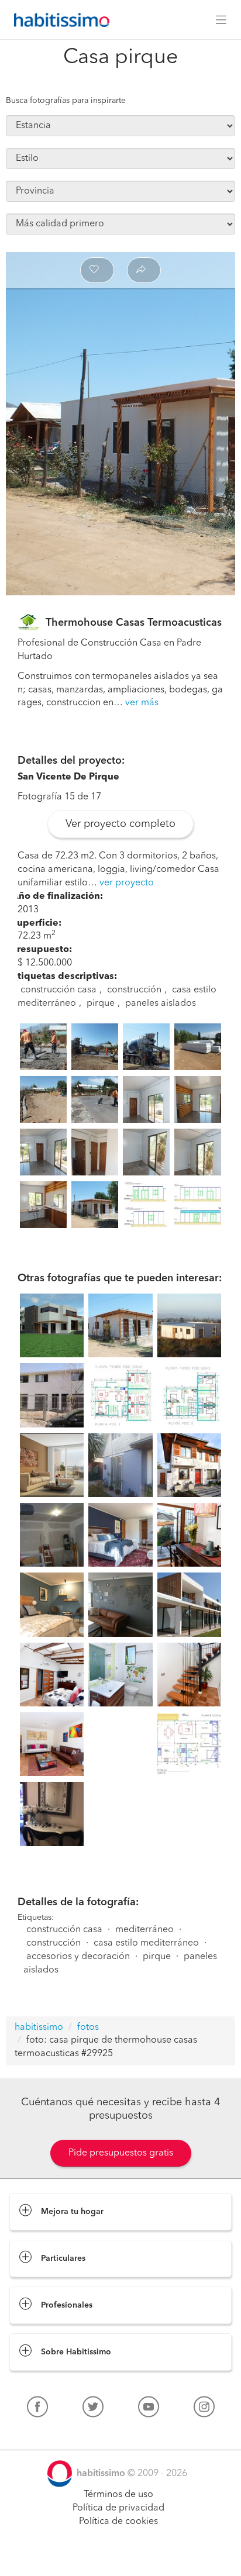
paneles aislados (161, 1003)
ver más (142, 703)
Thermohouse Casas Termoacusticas (134, 623)
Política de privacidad (118, 2508)
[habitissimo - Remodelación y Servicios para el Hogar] (58, 20)
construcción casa (58, 990)
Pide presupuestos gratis (121, 2153)
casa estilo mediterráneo (146, 1943)
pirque (101, 1003)
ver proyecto (127, 883)
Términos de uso (118, 2495)
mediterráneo (144, 1930)
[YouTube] (149, 2409)
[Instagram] (204, 2409)
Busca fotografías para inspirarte (66, 101)
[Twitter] (93, 2409)
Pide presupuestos (120, 2556)
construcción (134, 990)
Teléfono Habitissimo (54, 2434)
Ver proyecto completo (120, 824)
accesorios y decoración (78, 1957)
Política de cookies (118, 2522)
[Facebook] (37, 2409)
